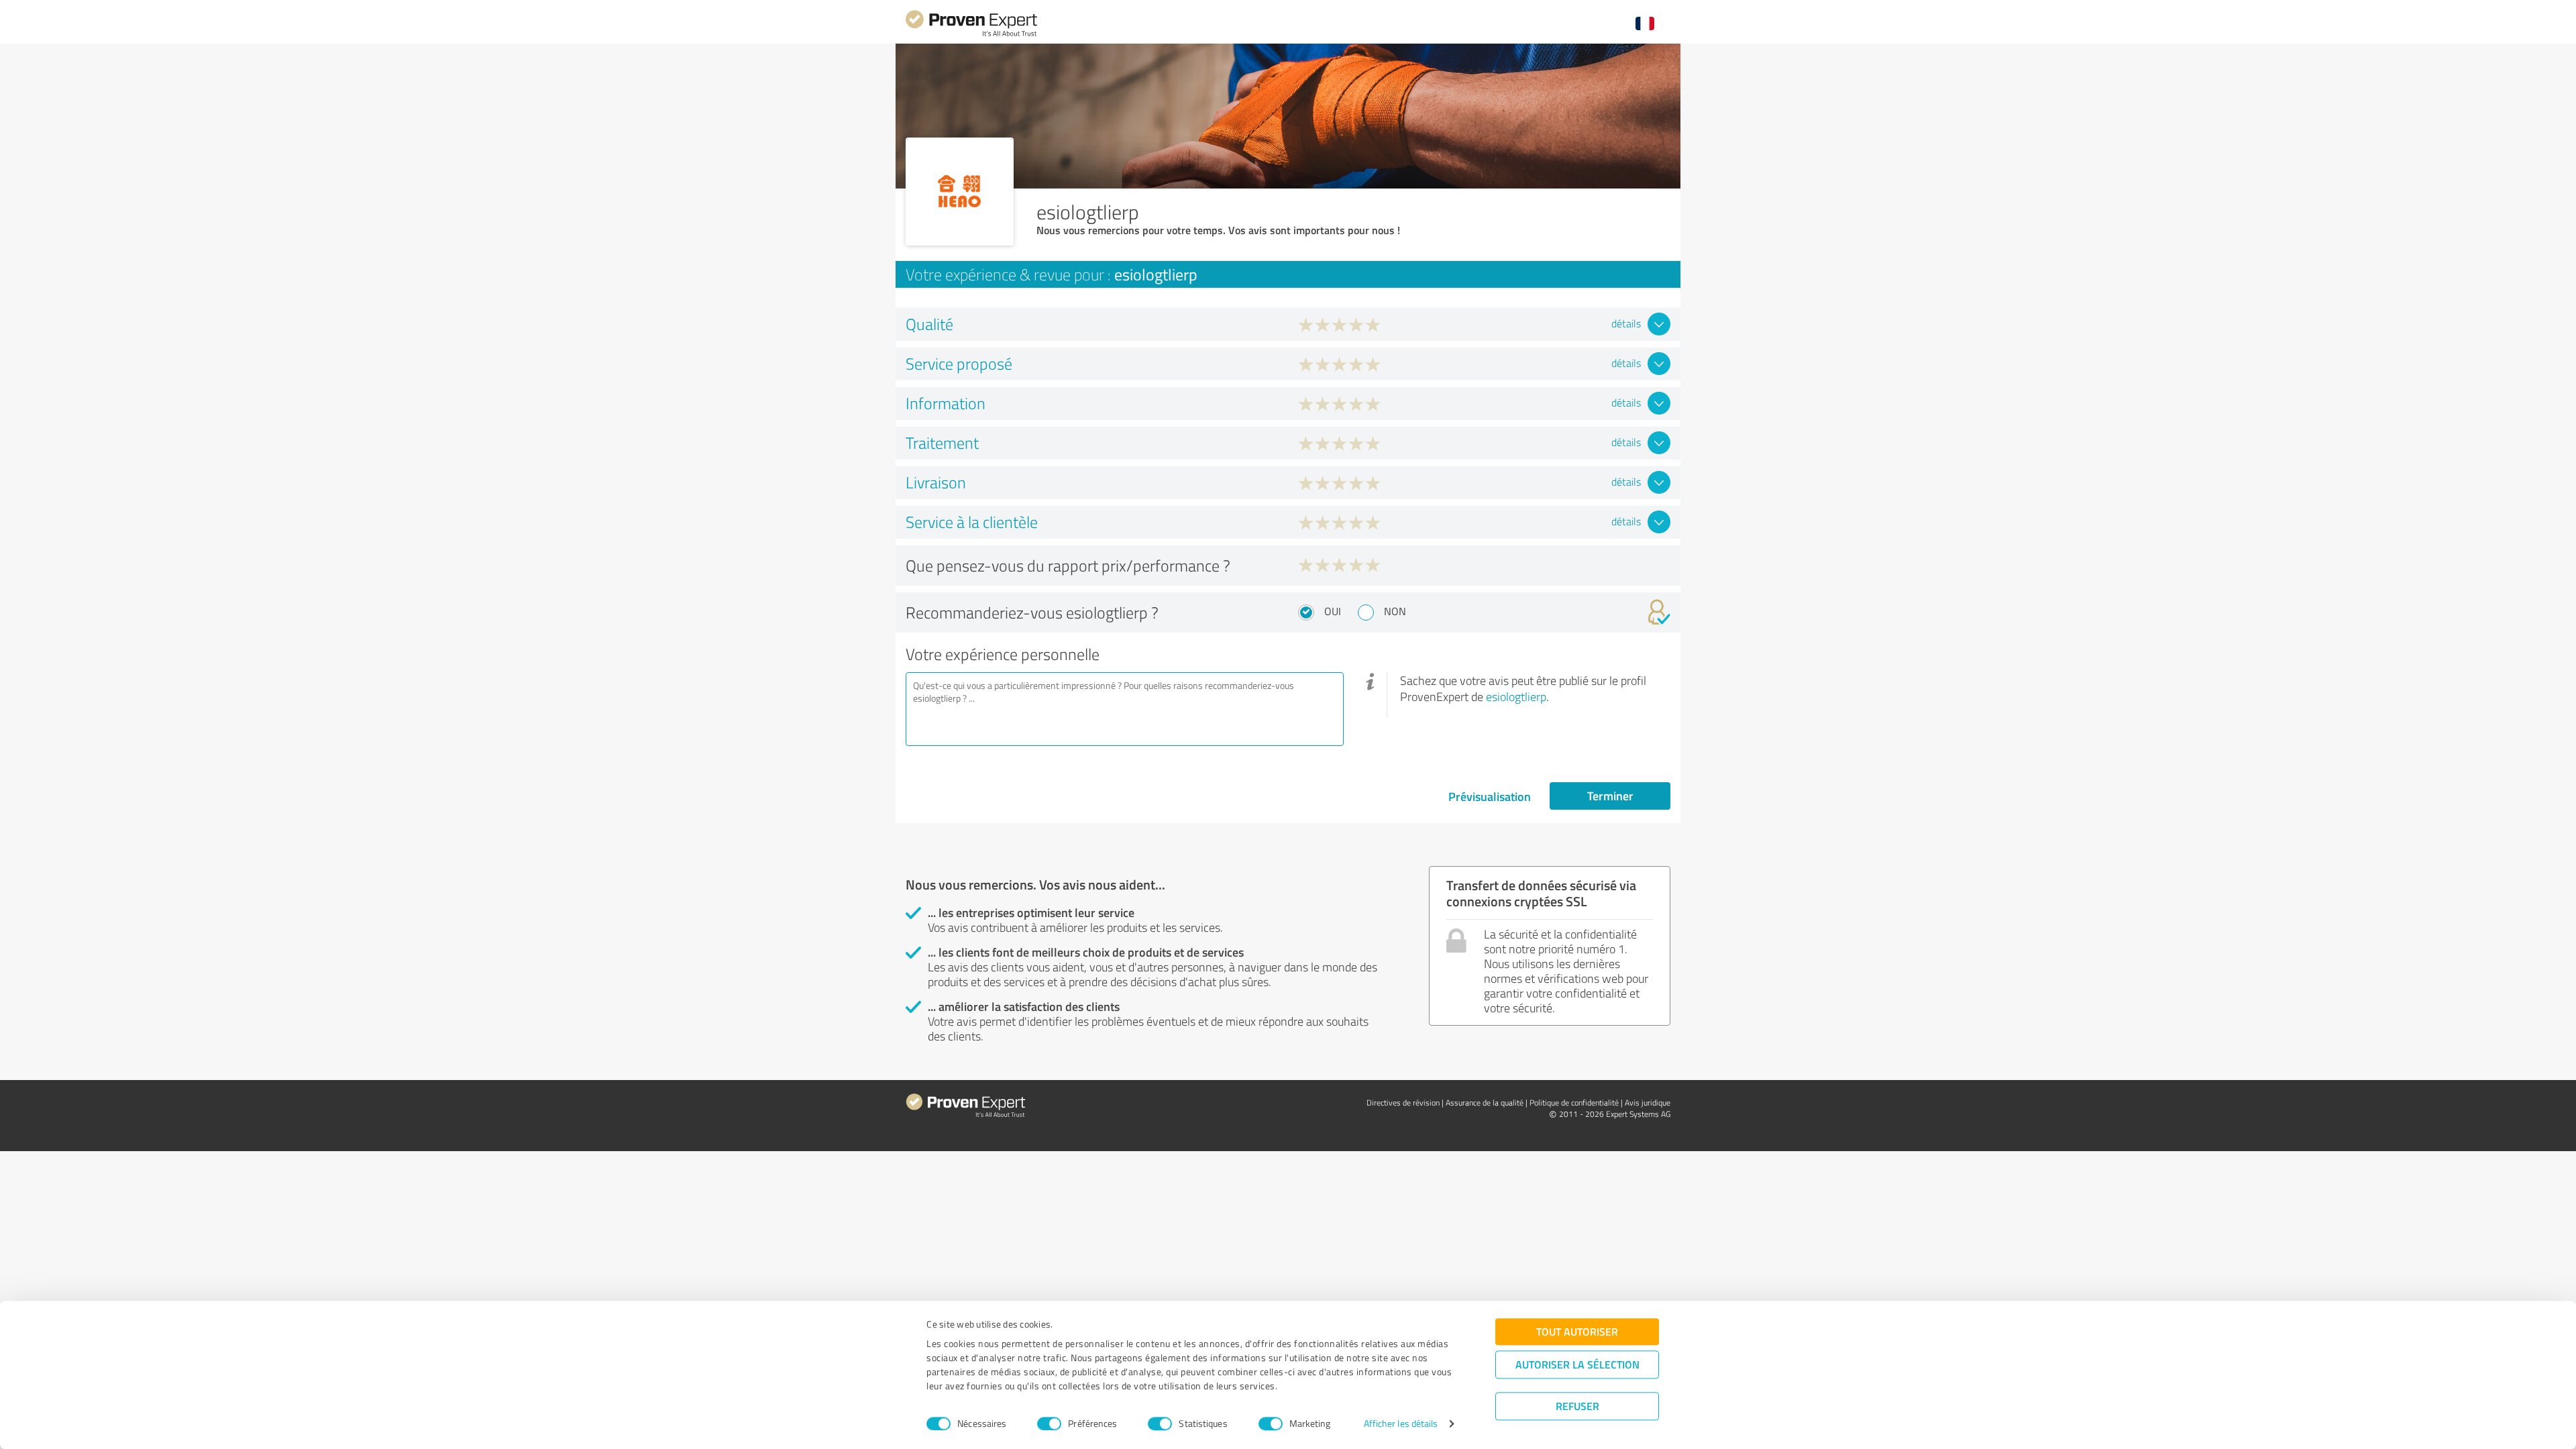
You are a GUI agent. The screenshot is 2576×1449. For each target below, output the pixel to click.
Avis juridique (1648, 1103)
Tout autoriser (1577, 1331)
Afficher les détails (1401, 1424)
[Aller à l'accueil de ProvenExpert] (971, 35)
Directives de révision (1403, 1103)
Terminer (1610, 796)
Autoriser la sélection (1577, 1364)
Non (1395, 611)
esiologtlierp (1516, 696)
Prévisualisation (1490, 796)
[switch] (1049, 1424)
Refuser (1577, 1406)
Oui (1333, 611)
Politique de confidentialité (1574, 1103)
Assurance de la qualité (1485, 1103)
